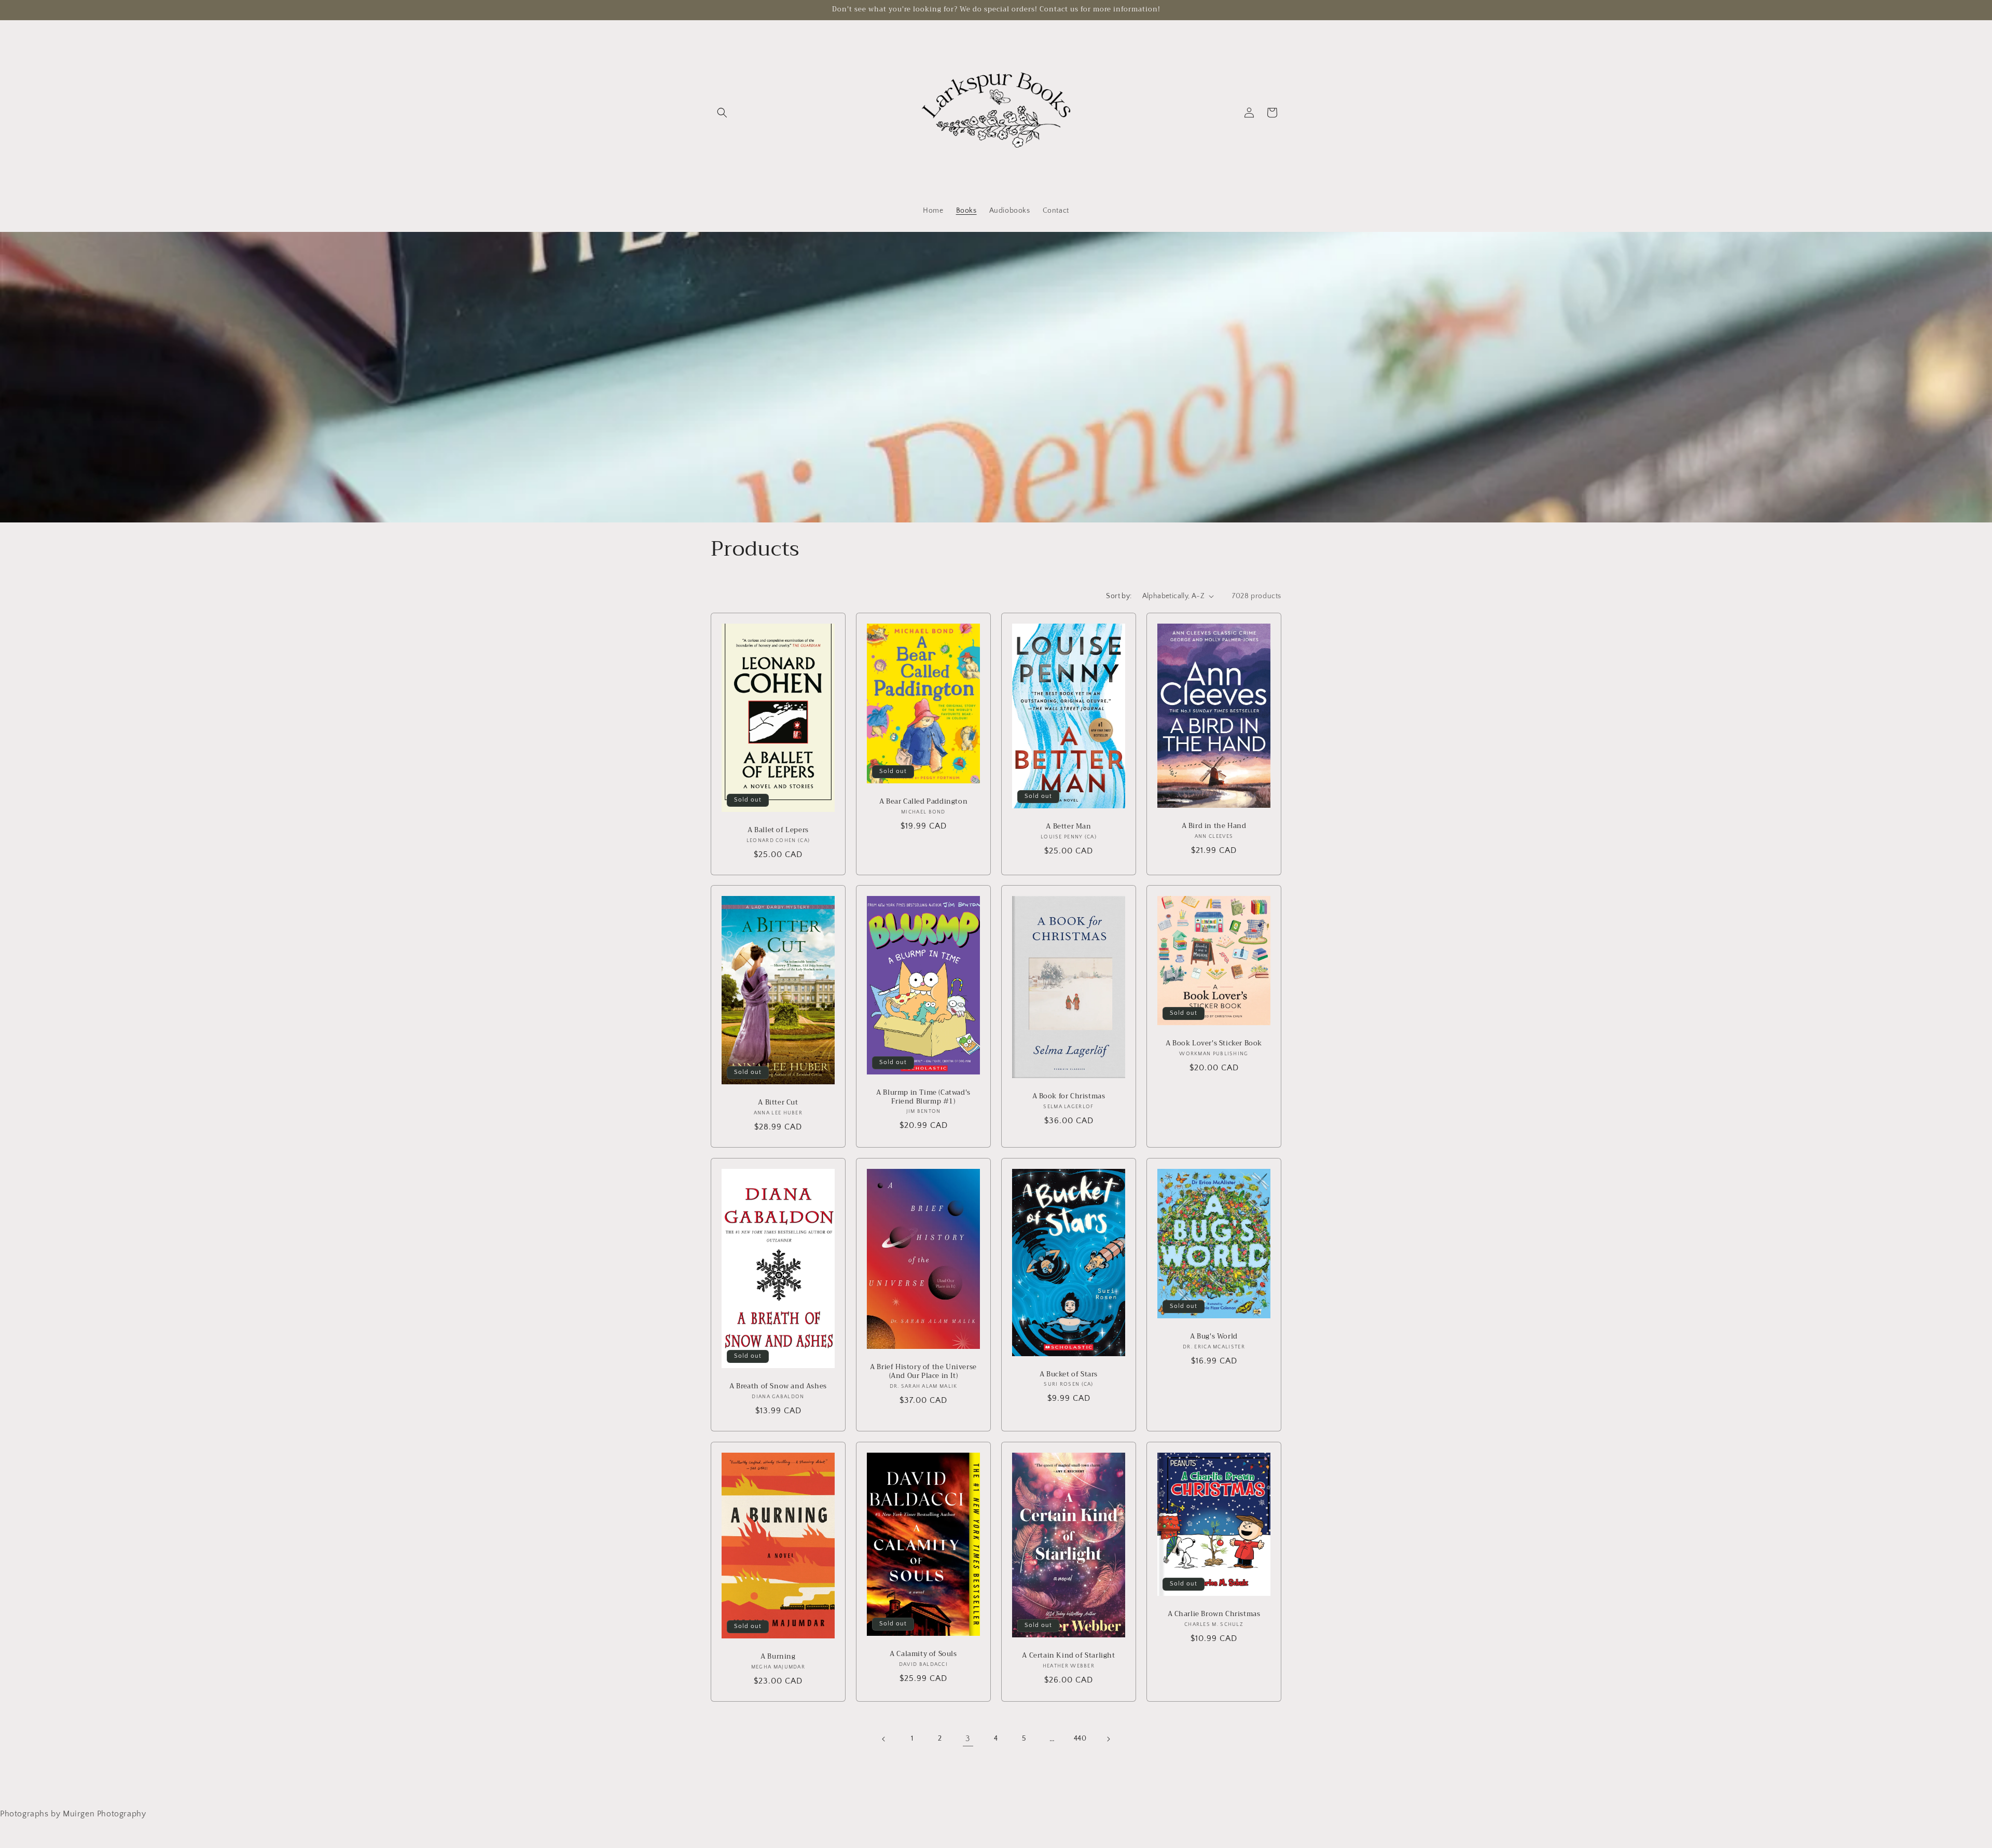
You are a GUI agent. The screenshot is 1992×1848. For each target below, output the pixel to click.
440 (1080, 1739)
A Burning (778, 1657)
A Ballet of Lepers (778, 830)
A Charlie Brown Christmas (1214, 1614)
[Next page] (1108, 1739)
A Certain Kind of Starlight (1068, 1656)
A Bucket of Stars (1069, 1375)
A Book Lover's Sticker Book (1214, 1044)
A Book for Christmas (1069, 1097)
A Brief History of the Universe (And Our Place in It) (923, 1372)
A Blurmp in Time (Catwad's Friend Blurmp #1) (923, 1097)
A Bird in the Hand (1214, 826)
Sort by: (1119, 596)
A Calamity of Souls (923, 1654)
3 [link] (968, 1739)
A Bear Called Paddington (923, 802)
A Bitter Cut (778, 1103)
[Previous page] (884, 1739)
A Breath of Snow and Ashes (778, 1387)
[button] (722, 113)
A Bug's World (1214, 1337)
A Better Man (1068, 827)
